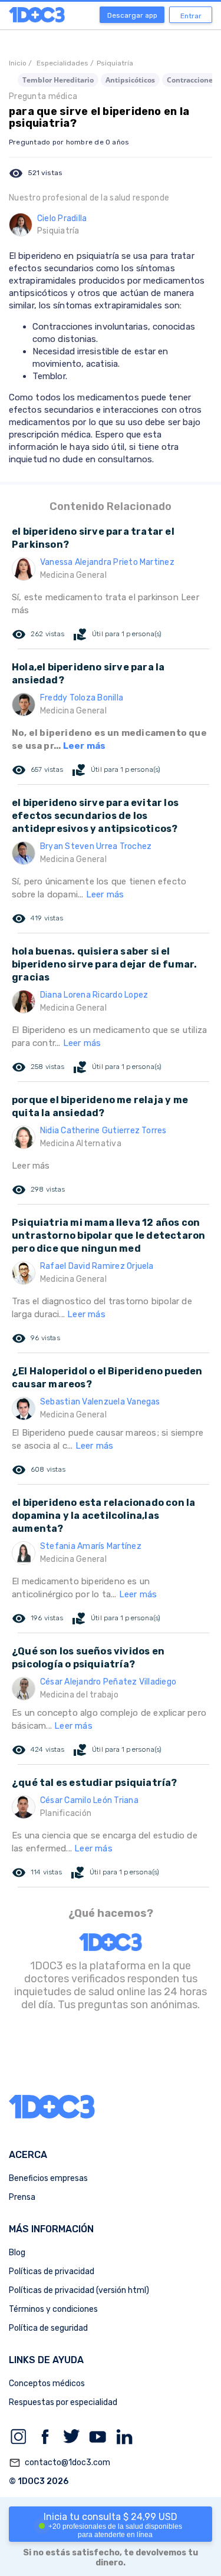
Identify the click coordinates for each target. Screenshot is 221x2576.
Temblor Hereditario (58, 80)
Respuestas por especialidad (63, 2402)
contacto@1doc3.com (60, 2463)
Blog (17, 2253)
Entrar (191, 16)
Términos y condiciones (53, 2309)
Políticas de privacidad (52, 2271)
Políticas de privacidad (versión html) (79, 2290)
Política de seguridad (48, 2328)
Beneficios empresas (48, 2178)
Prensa (22, 2197)
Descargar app (132, 15)
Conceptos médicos (47, 2383)
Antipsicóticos (130, 80)
